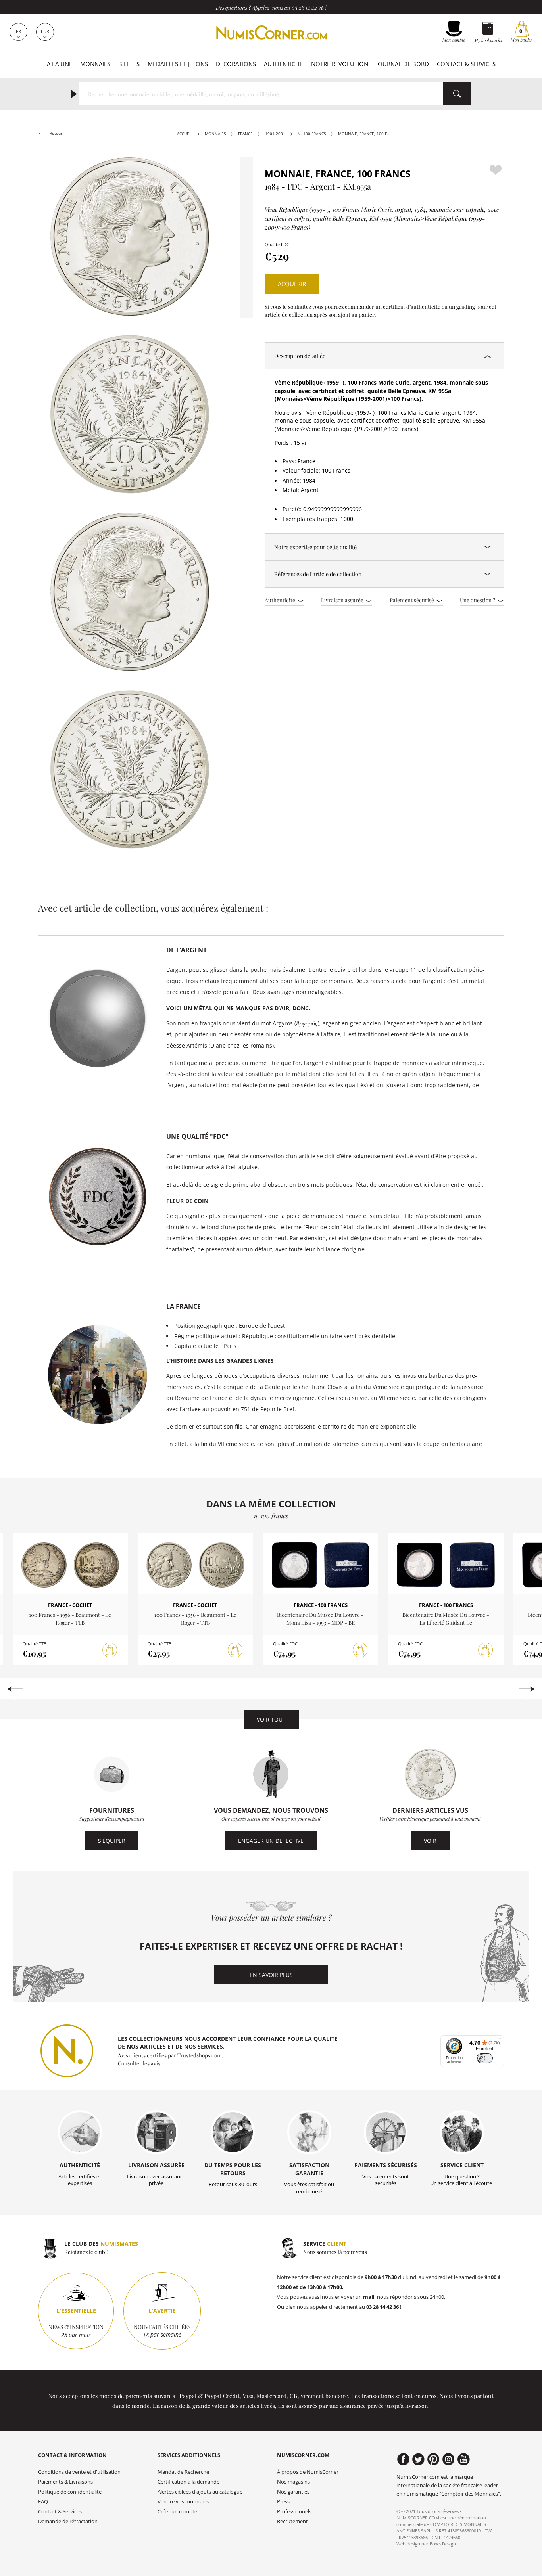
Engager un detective (271, 1841)
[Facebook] (403, 2459)
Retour (55, 133)
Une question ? (478, 600)
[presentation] (14, 1689)
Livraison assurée (343, 600)
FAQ (43, 2502)
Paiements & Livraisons (65, 2482)
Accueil (185, 134)
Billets (129, 64)
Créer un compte (177, 2512)
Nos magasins (293, 2482)
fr (18, 31)
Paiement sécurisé (412, 600)
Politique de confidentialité (70, 2492)
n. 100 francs (312, 134)
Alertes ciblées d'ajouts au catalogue (200, 2492)
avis (156, 2063)
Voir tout (271, 1719)
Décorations (236, 64)
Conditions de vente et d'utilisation (79, 2472)
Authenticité (283, 64)
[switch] (485, 2058)
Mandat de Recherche (183, 2472)
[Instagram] (449, 2459)
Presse (285, 2502)
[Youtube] (464, 2459)
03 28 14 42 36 (308, 7)
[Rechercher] (457, 94)
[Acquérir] (110, 1650)
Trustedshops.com (200, 2055)
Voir (430, 1841)
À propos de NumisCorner (308, 2472)
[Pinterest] (433, 2459)
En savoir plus (271, 1975)
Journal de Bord (403, 64)
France (245, 134)
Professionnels (294, 2512)
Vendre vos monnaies (183, 2502)
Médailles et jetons (178, 64)
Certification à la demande (188, 2482)
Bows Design (443, 2544)
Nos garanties (293, 2492)
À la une (60, 64)
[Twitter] (418, 2459)
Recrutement (292, 2521)
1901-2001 (275, 134)
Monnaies (95, 64)
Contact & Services (466, 64)
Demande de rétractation (68, 2521)
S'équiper (112, 1841)
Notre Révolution (340, 64)
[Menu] (499, 2040)
